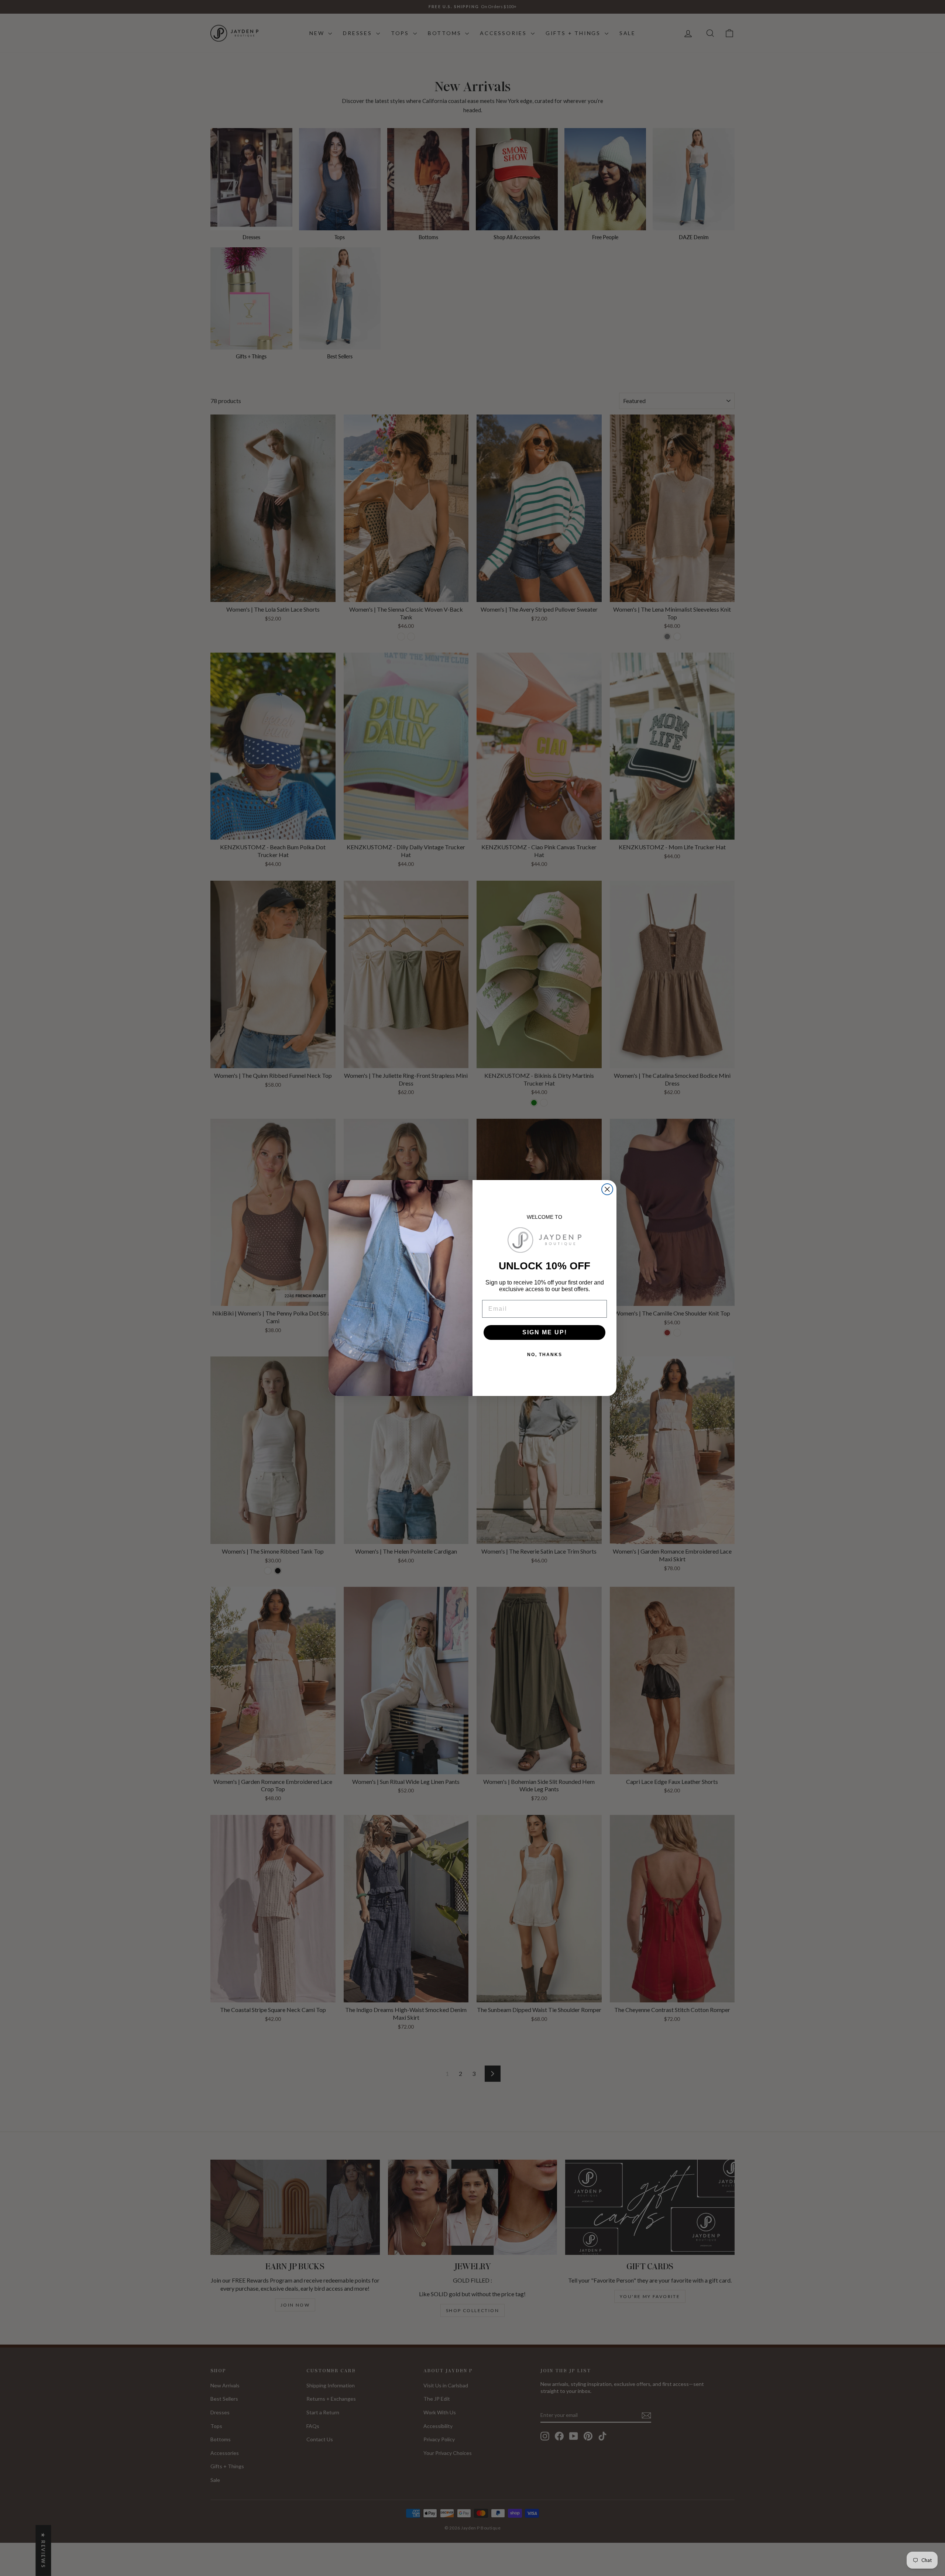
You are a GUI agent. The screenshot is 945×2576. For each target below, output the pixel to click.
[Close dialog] (607, 1189)
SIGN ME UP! (545, 1332)
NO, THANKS (545, 1355)
